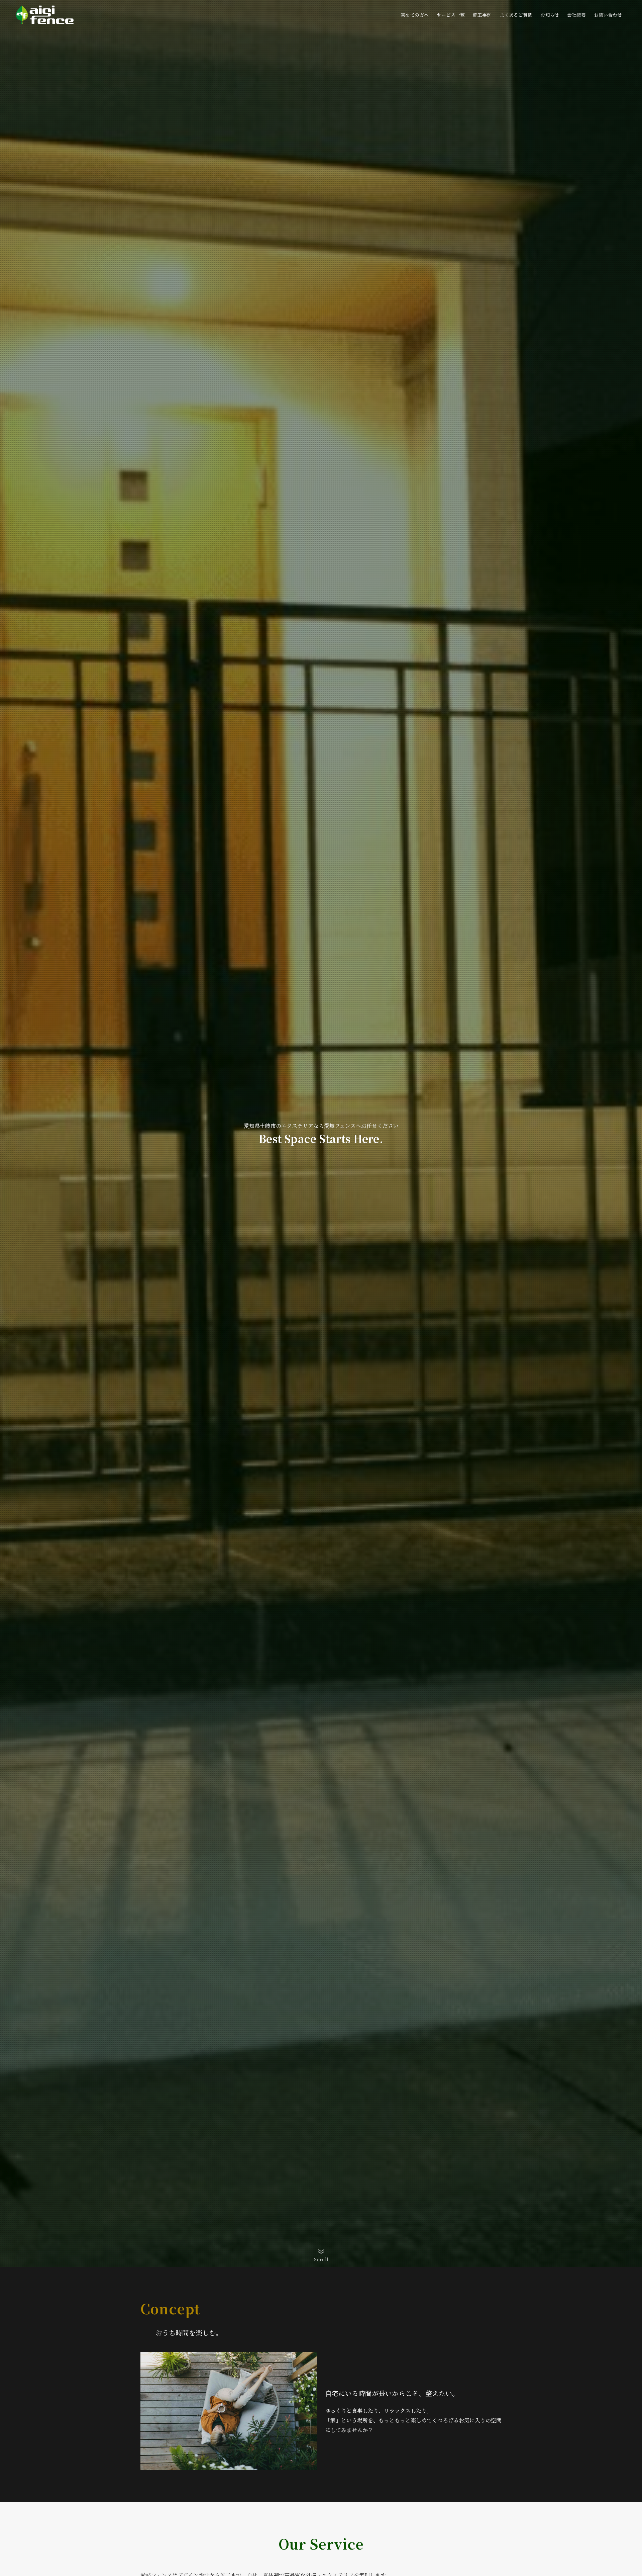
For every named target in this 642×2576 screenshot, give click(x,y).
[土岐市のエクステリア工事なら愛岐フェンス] (45, 15)
